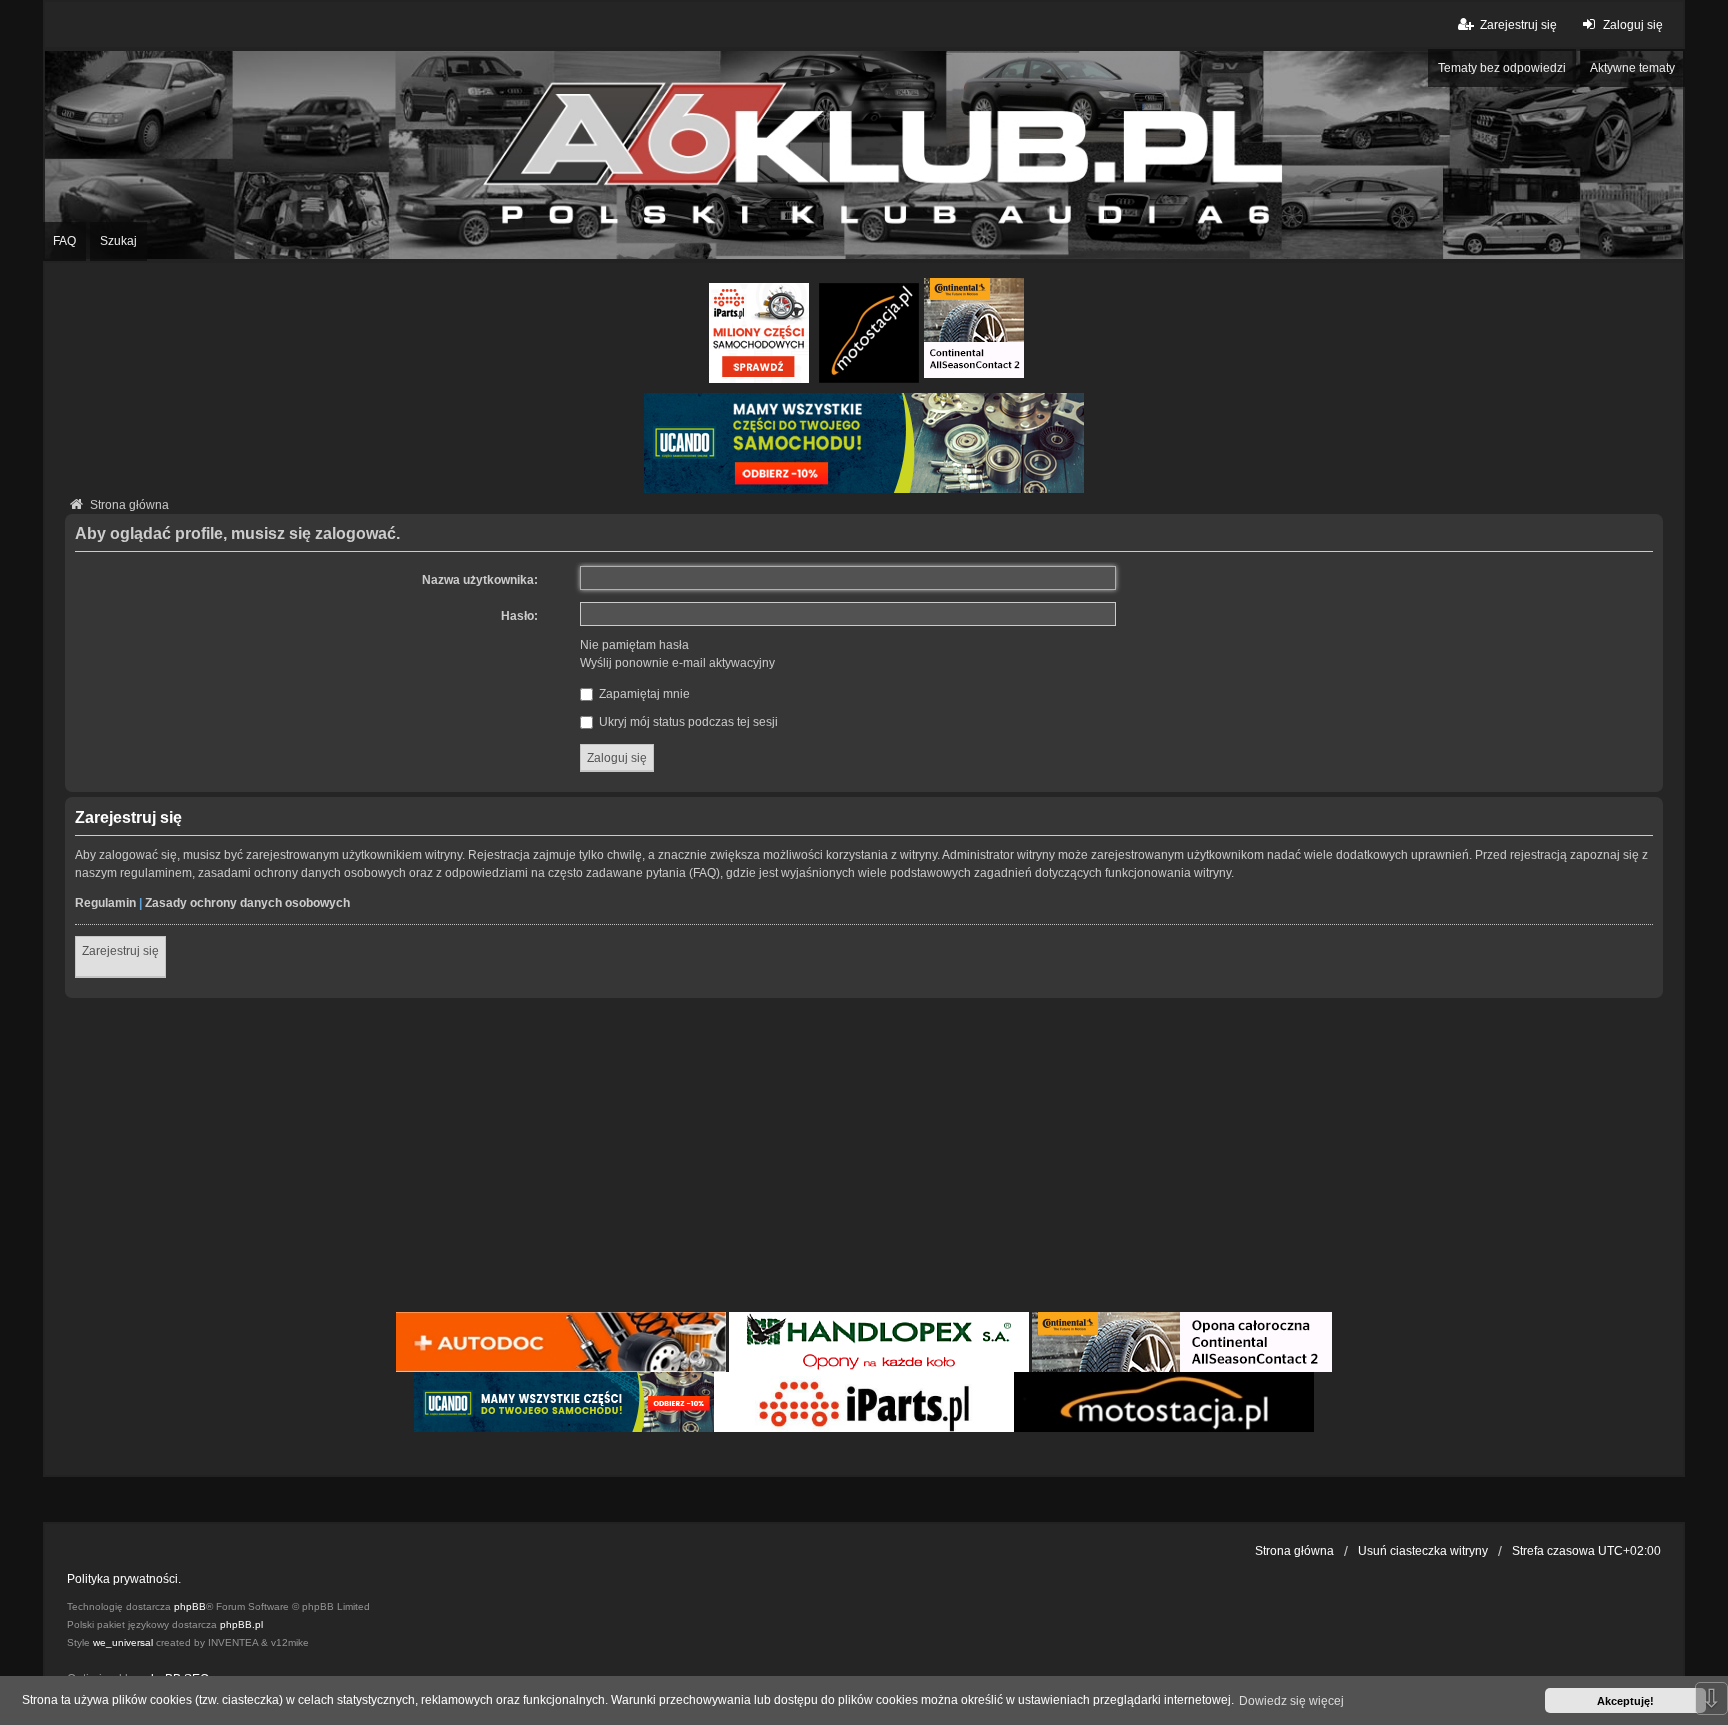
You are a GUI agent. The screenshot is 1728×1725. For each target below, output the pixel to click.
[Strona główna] (864, 154)
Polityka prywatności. (124, 1579)
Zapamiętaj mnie (643, 694)
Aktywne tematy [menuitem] (1632, 68)
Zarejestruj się (120, 951)
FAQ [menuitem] (64, 241)
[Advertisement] (864, 1158)
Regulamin (105, 903)
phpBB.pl (241, 1624)
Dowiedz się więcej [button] (1291, 1701)
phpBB (190, 1606)
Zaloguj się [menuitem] (1633, 25)
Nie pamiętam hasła (634, 645)
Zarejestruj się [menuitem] (1518, 25)
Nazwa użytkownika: (480, 580)
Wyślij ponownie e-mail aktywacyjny (677, 663)
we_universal (123, 1642)
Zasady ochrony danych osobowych (247, 903)
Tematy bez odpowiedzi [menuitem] (1502, 68)
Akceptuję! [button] (1625, 1701)
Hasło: (519, 616)
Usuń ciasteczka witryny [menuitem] (1423, 1551)
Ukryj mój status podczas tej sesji (687, 722)
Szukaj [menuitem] (118, 241)
